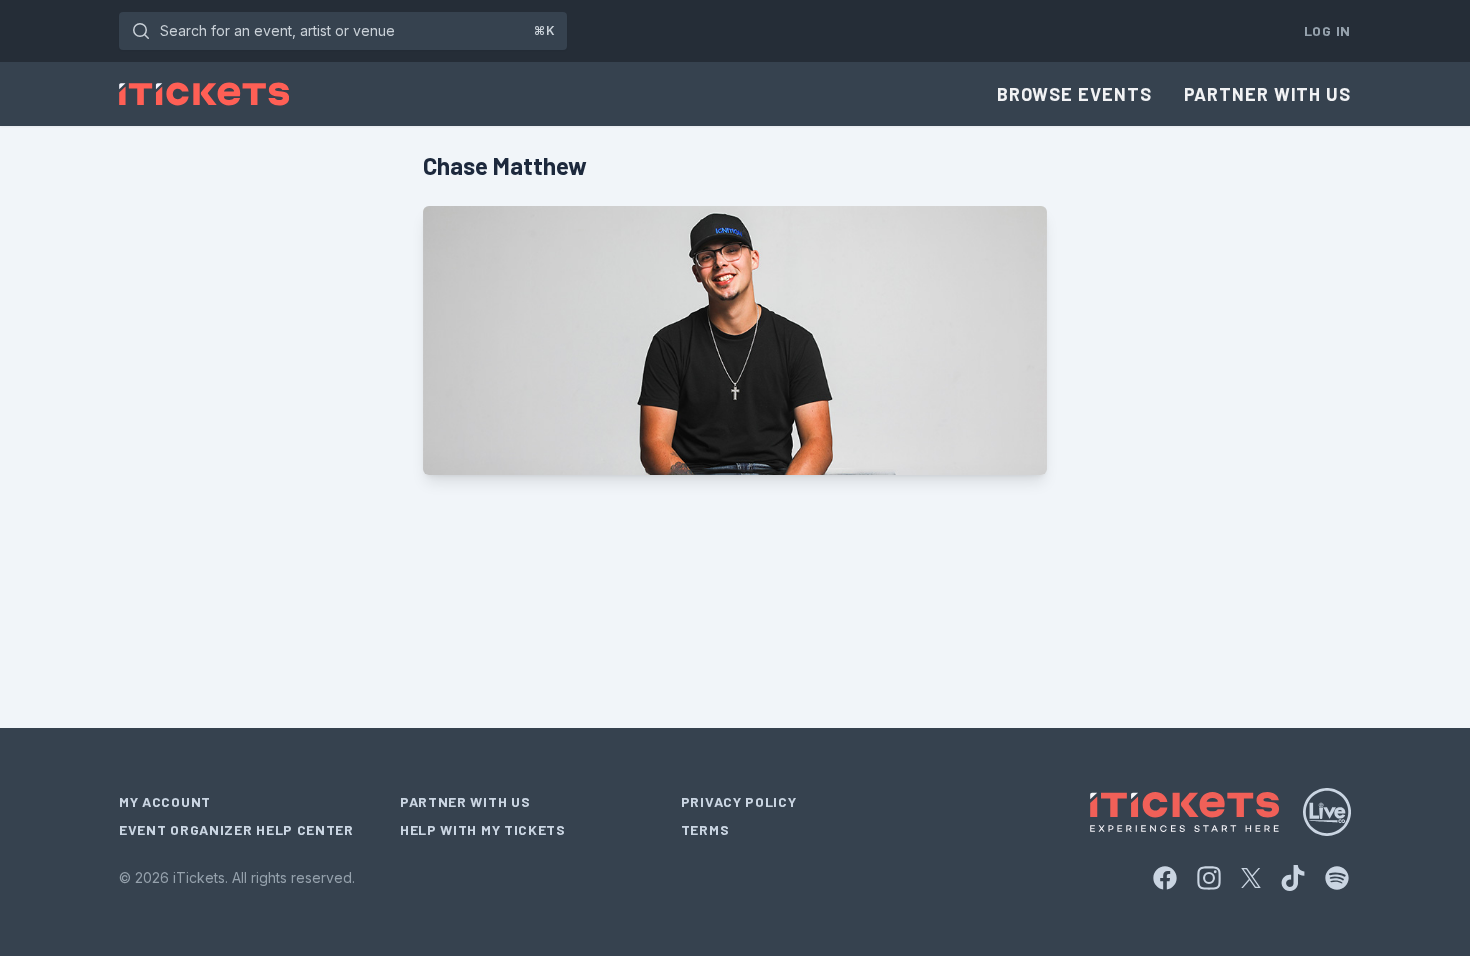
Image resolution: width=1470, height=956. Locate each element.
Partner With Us (1268, 94)
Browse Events (1074, 94)
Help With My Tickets (483, 829)
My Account (165, 801)
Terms (705, 829)
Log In (1327, 30)
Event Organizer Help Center (236, 829)
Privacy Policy (739, 801)
